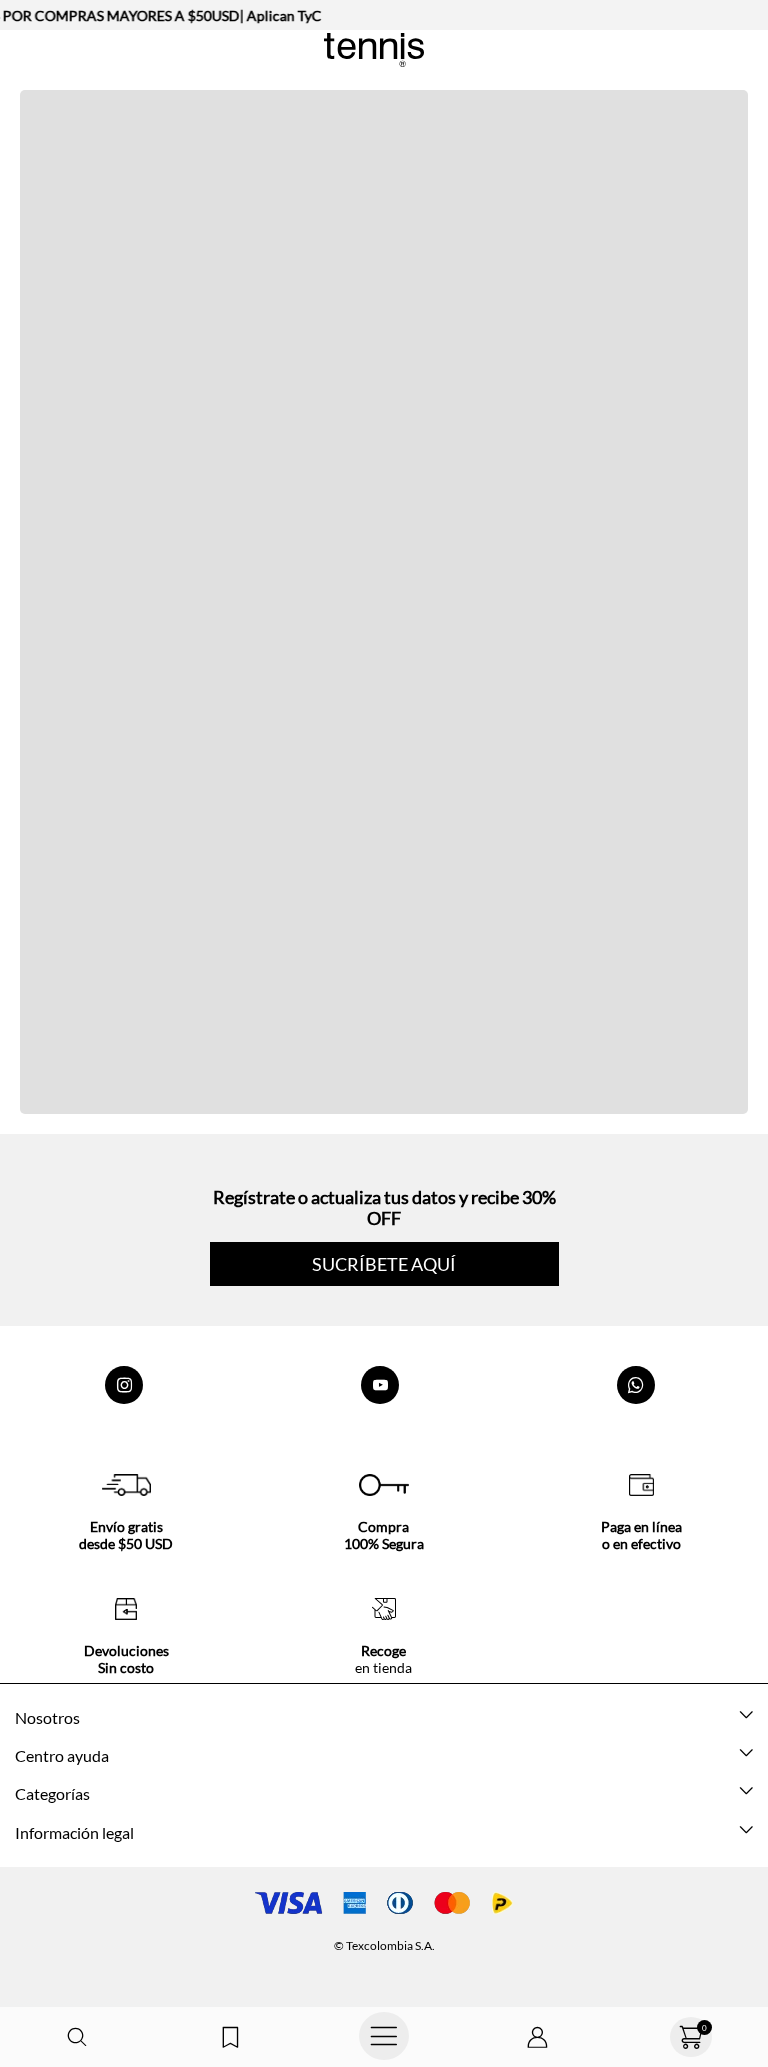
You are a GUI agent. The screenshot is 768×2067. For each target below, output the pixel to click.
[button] (77, 2037)
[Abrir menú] (384, 2037)
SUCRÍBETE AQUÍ (384, 1264)
